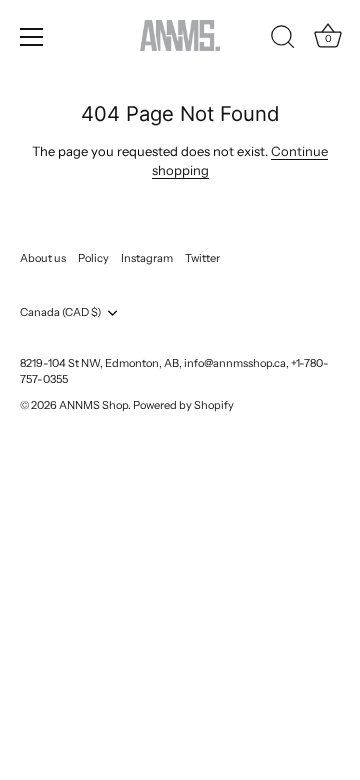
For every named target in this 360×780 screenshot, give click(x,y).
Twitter (202, 258)
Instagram (147, 258)
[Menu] (32, 37)
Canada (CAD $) (60, 312)
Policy (93, 258)
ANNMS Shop (93, 405)
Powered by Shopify (183, 405)
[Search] (283, 40)
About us (43, 258)
